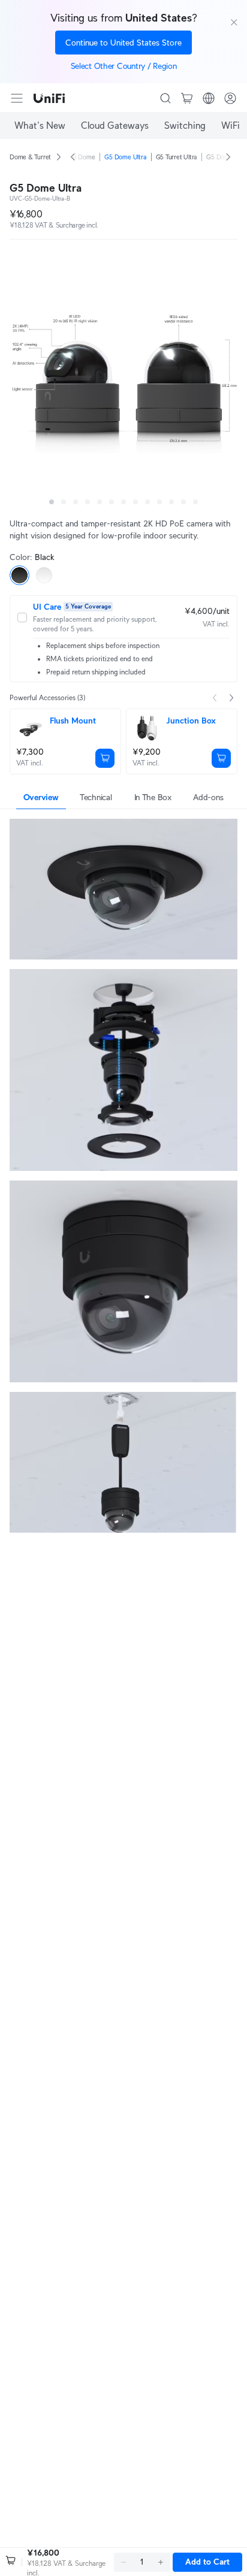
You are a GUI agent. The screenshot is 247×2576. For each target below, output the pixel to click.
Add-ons (208, 797)
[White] (44, 575)
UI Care (47, 607)
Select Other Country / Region (124, 66)
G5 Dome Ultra (125, 157)
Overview (41, 797)
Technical (96, 797)
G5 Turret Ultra (177, 157)
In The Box (153, 797)
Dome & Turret (30, 157)
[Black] (19, 575)
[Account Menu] (230, 98)
